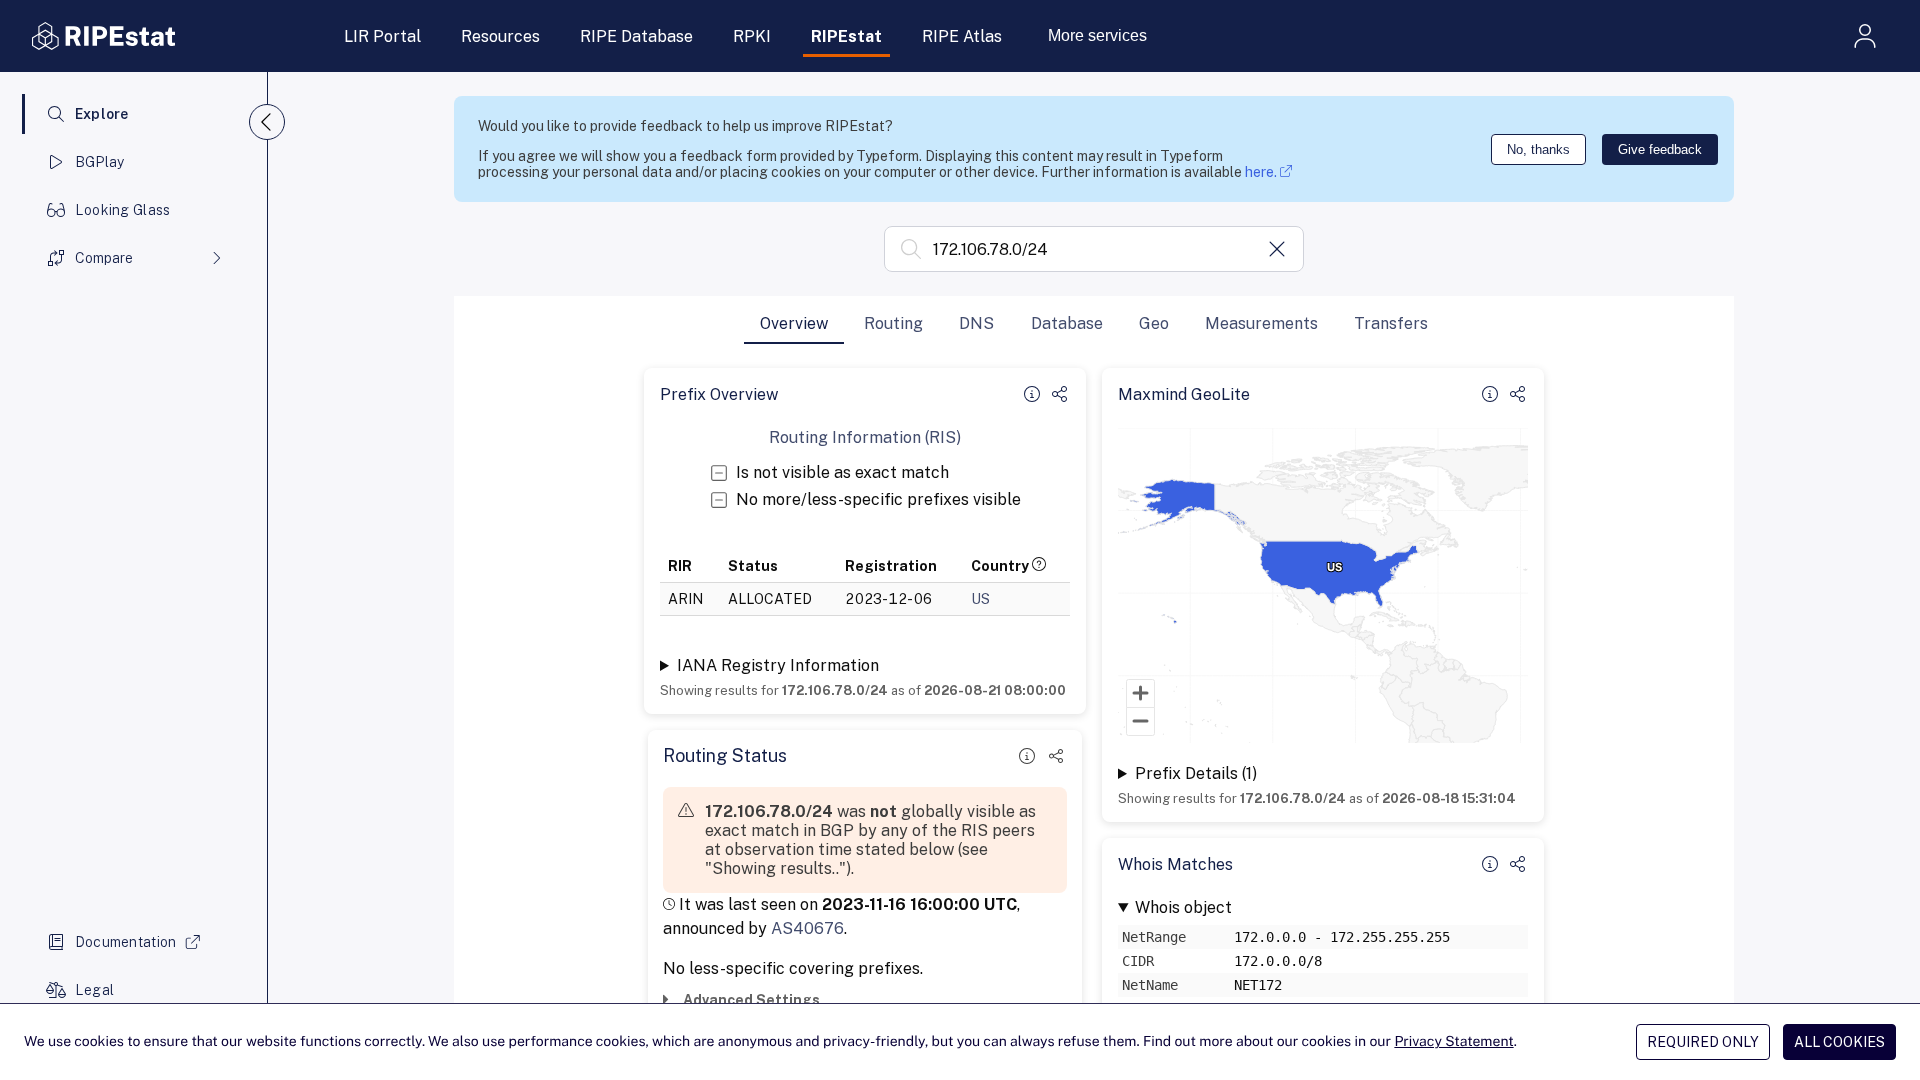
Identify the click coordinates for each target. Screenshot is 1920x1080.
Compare (104, 258)
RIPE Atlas (962, 36)
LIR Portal (382, 36)
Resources (500, 36)
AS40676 (807, 928)
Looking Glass (123, 210)
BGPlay (100, 162)
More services (1097, 35)
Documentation (126, 942)
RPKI (752, 36)
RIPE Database (636, 36)
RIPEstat (846, 36)
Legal (94, 990)
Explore (102, 114)
